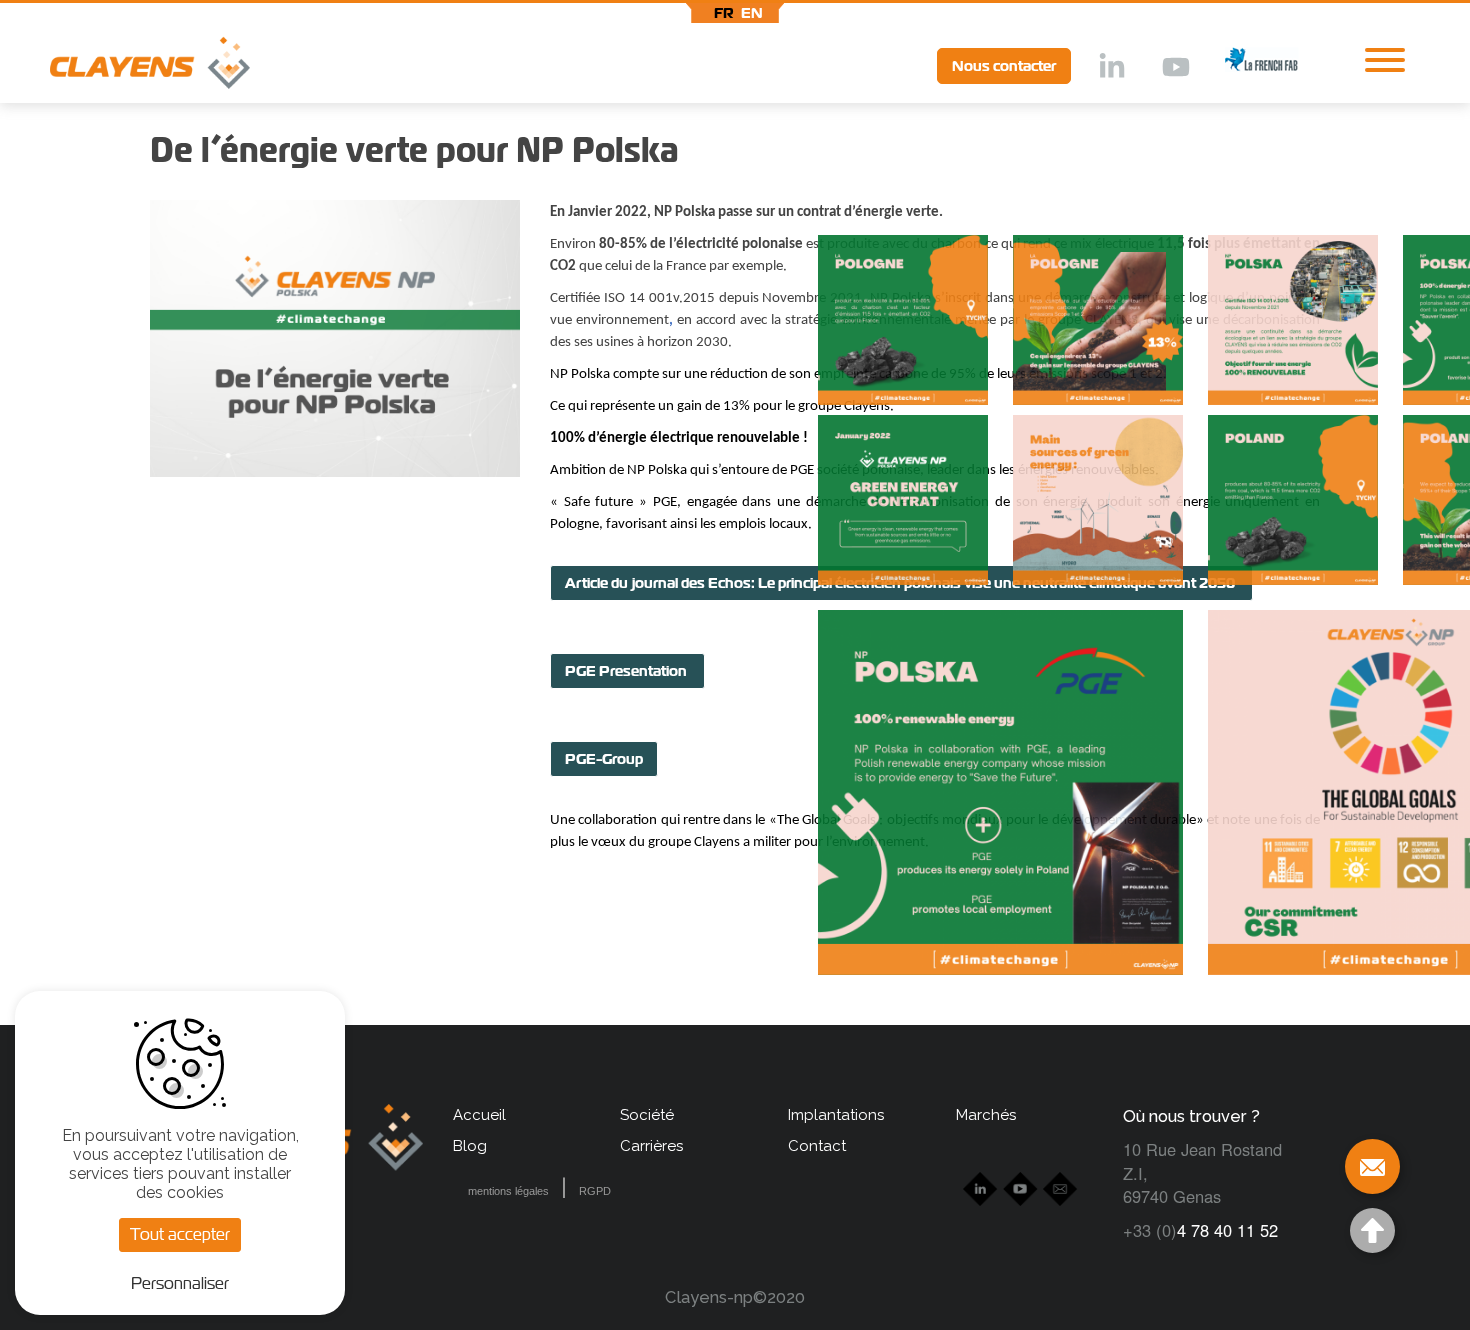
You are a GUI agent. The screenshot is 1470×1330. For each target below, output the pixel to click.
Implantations (836, 1115)
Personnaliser (180, 1283)
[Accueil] (125, 67)
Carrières (651, 1146)
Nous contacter (1004, 66)
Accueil (479, 1115)
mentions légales (508, 1191)
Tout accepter (180, 1234)
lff (1246, 65)
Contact (817, 1146)
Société (647, 1115)
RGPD (595, 1191)
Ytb (1175, 68)
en (752, 13)
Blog (470, 1146)
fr (724, 13)
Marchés (986, 1115)
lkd (1110, 68)
